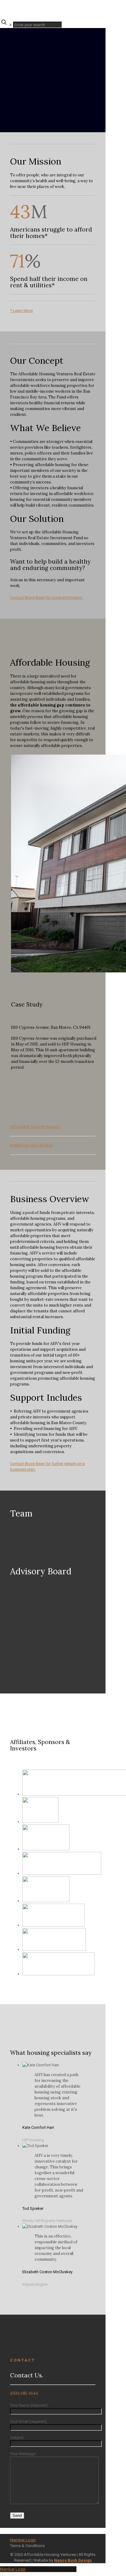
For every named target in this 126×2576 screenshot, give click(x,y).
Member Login (23, 2540)
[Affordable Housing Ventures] (28, 9)
